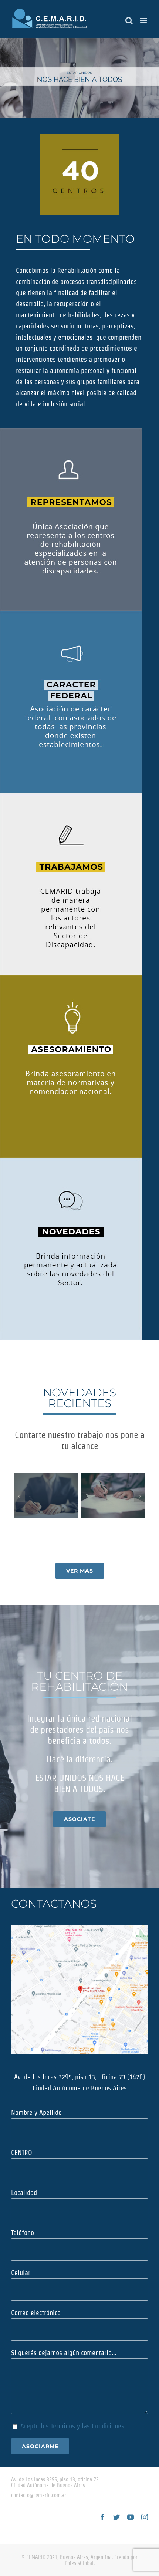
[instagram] (145, 2517)
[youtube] (131, 2517)
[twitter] (116, 2517)
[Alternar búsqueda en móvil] (129, 21)
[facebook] (102, 2517)
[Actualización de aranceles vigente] (113, 1496)
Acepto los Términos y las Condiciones (72, 2426)
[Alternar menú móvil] (144, 21)
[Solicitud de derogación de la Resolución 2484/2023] (46, 1496)
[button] (19, 1496)
